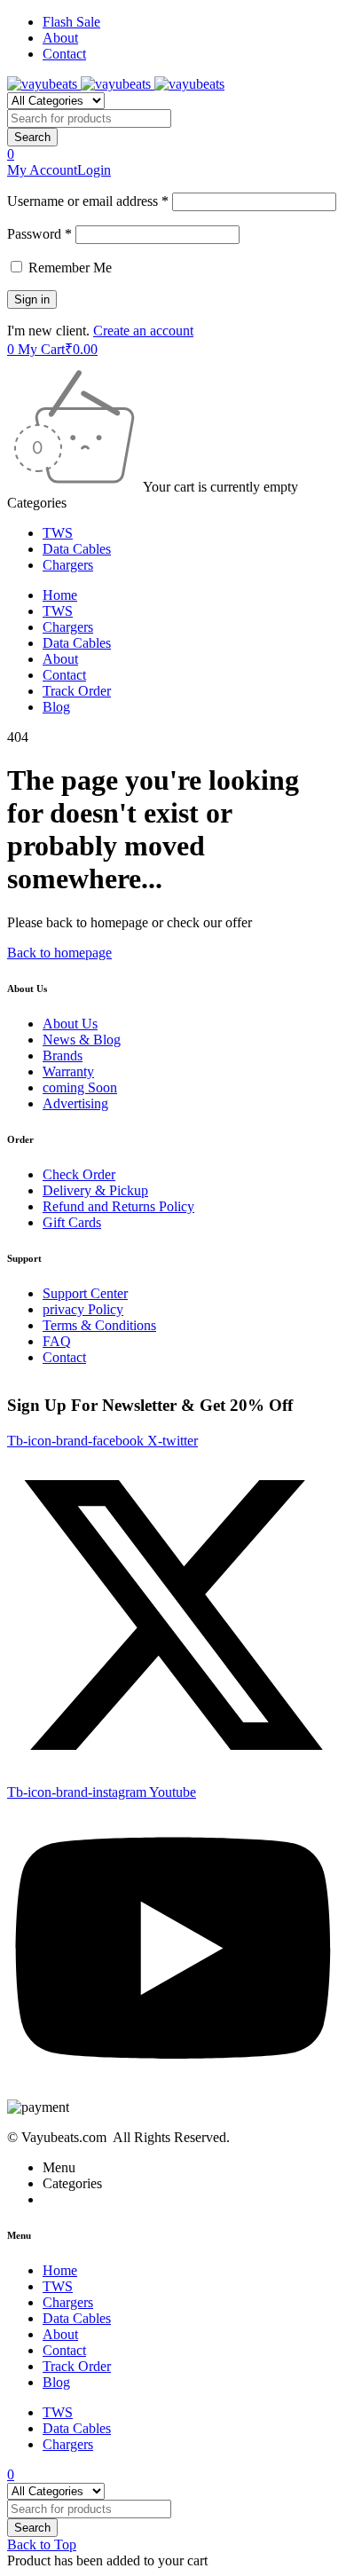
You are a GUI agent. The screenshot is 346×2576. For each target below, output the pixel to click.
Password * (39, 234)
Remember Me (68, 268)
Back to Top (42, 2544)
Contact (64, 54)
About (60, 38)
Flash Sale (71, 22)
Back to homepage (59, 953)
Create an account (143, 331)
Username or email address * (88, 201)
